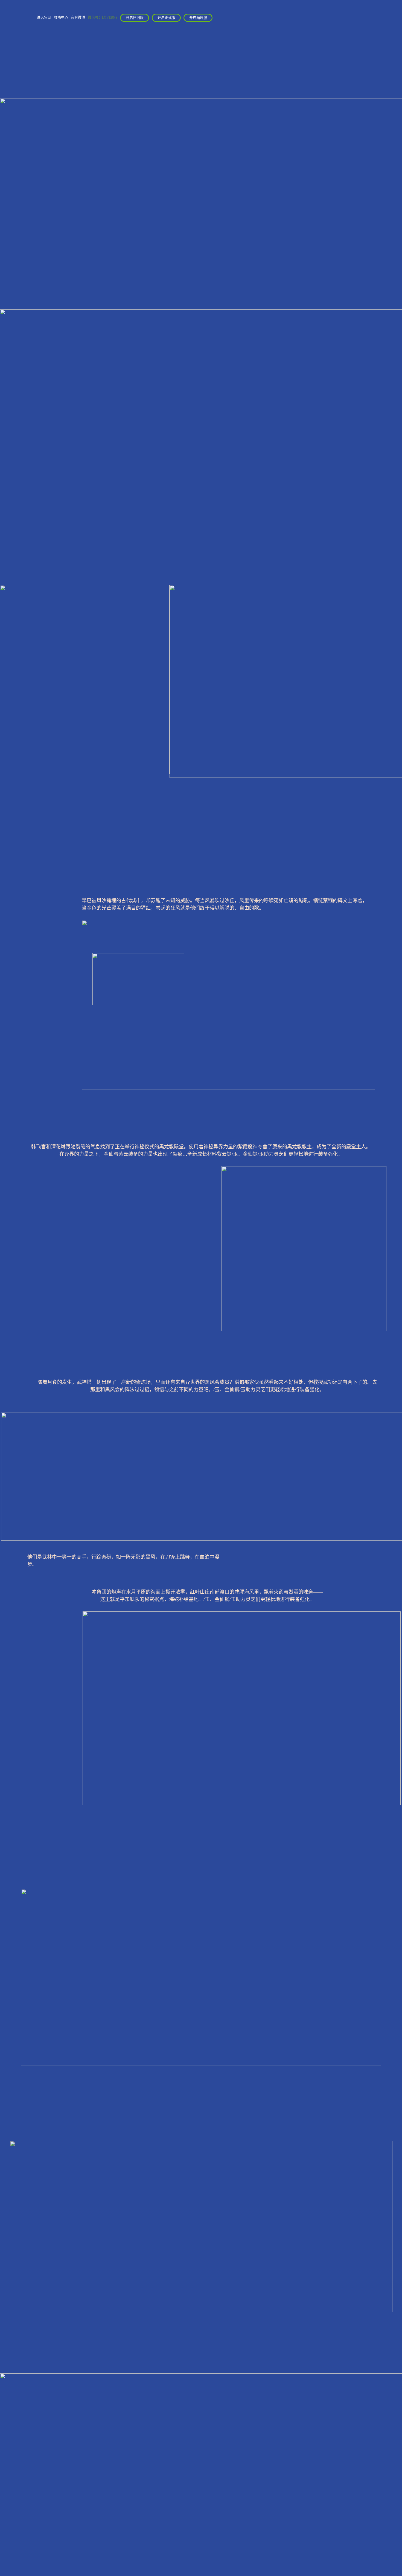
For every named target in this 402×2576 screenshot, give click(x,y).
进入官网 (44, 17)
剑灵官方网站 (21, 25)
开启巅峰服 (198, 18)
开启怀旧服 (135, 18)
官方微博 (78, 17)
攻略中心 (61, 17)
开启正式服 (166, 18)
